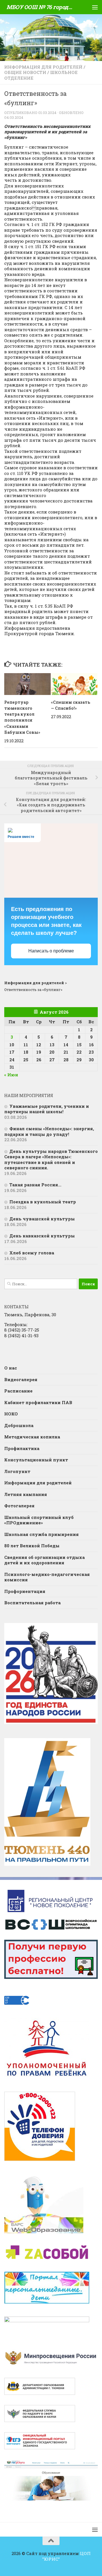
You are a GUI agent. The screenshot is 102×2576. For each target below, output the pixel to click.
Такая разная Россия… (35, 1185)
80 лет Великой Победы (32, 1546)
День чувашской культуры (42, 1219)
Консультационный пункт (36, 1460)
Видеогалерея (21, 1379)
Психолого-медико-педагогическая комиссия (47, 1577)
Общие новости (25, 72)
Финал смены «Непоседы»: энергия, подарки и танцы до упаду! (49, 1131)
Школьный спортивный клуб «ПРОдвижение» (39, 1520)
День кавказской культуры (42, 1236)
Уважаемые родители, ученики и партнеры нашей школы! (47, 1109)
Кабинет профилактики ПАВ (38, 1402)
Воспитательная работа (32, 1603)
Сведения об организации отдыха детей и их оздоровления (44, 1560)
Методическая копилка (32, 1437)
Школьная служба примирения (42, 1534)
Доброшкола (19, 1425)
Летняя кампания (26, 1494)
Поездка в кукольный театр (43, 1202)
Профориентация (25, 1591)
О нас (11, 1368)
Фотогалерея (19, 1506)
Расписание (18, 1391)
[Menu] (95, 7)
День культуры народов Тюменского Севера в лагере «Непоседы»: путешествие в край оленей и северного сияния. (51, 1160)
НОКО (11, 1414)
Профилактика (22, 1448)
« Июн (11, 1075)
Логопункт (17, 1471)
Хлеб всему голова (32, 1253)
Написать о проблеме (51, 951)
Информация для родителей (43, 67)
